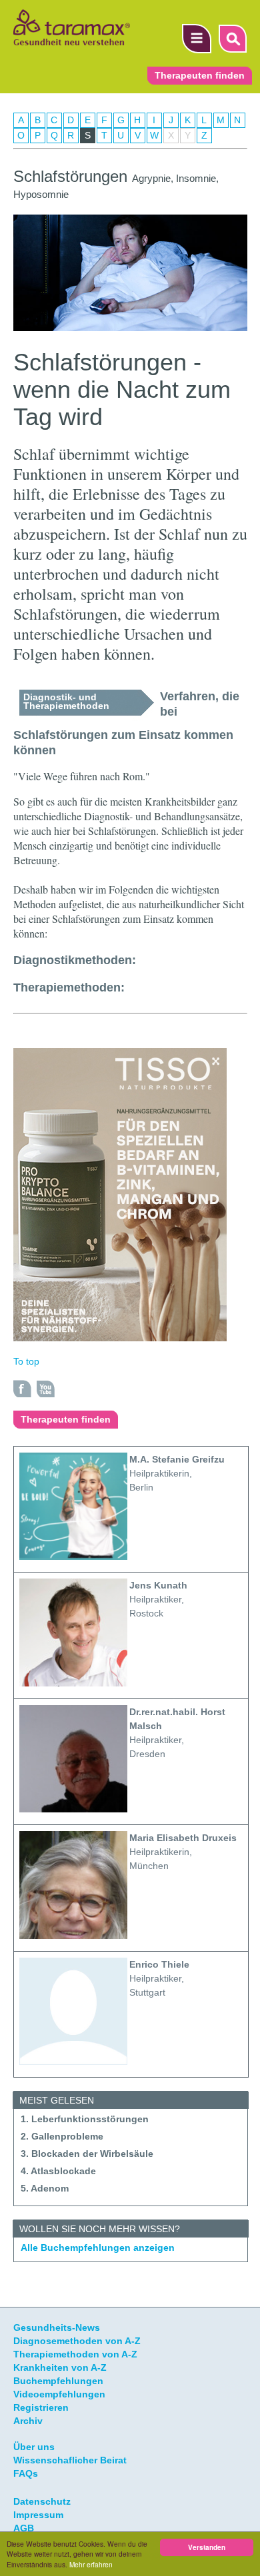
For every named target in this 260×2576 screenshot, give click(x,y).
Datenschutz (42, 2501)
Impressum (38, 2515)
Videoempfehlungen (59, 2394)
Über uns (34, 2447)
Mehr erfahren (91, 2564)
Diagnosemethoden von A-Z (77, 2341)
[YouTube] (46, 1389)
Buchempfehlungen (58, 2381)
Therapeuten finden (200, 76)
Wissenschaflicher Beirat (70, 2460)
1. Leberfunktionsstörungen (85, 2119)
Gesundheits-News (57, 2327)
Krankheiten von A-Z (60, 2367)
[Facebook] (23, 1389)
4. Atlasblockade (58, 2171)
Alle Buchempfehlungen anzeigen (98, 2248)
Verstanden (207, 2547)
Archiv (28, 2421)
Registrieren (41, 2407)
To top (26, 1361)
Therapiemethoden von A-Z (75, 2354)
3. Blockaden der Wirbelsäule (87, 2154)
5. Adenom (45, 2188)
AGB (24, 2528)
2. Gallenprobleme (62, 2136)
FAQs (26, 2473)
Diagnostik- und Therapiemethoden (66, 701)
